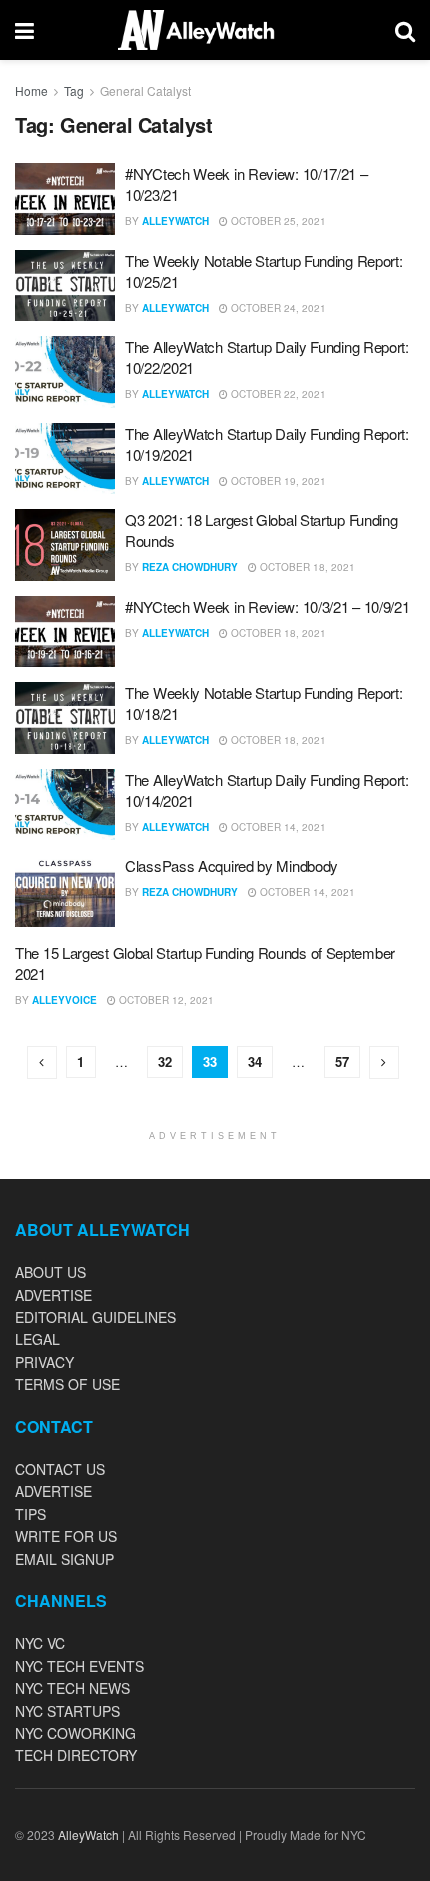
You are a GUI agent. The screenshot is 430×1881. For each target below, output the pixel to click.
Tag (74, 90)
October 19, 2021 (277, 481)
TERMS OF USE (67, 1384)
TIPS (30, 1514)
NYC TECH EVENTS (79, 1666)
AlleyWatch (175, 221)
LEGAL (37, 1339)
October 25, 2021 (277, 221)
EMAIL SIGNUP (64, 1559)
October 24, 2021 (277, 308)
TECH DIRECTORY (76, 1755)
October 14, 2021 (277, 827)
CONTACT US (60, 1469)
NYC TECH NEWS (72, 1688)
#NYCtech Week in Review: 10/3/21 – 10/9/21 (267, 606)
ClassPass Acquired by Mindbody (231, 865)
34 (255, 1061)
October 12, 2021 (165, 1000)
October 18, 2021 (306, 567)
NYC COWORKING (75, 1733)
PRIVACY (44, 1362)
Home (31, 90)
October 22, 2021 (277, 394)
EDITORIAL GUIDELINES (95, 1317)
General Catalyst (145, 90)
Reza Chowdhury (190, 567)
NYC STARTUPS (67, 1711)
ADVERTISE (53, 1295)
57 (342, 1061)
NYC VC (40, 1643)
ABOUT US (50, 1272)
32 (165, 1061)
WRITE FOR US (66, 1536)
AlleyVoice (64, 1000)
